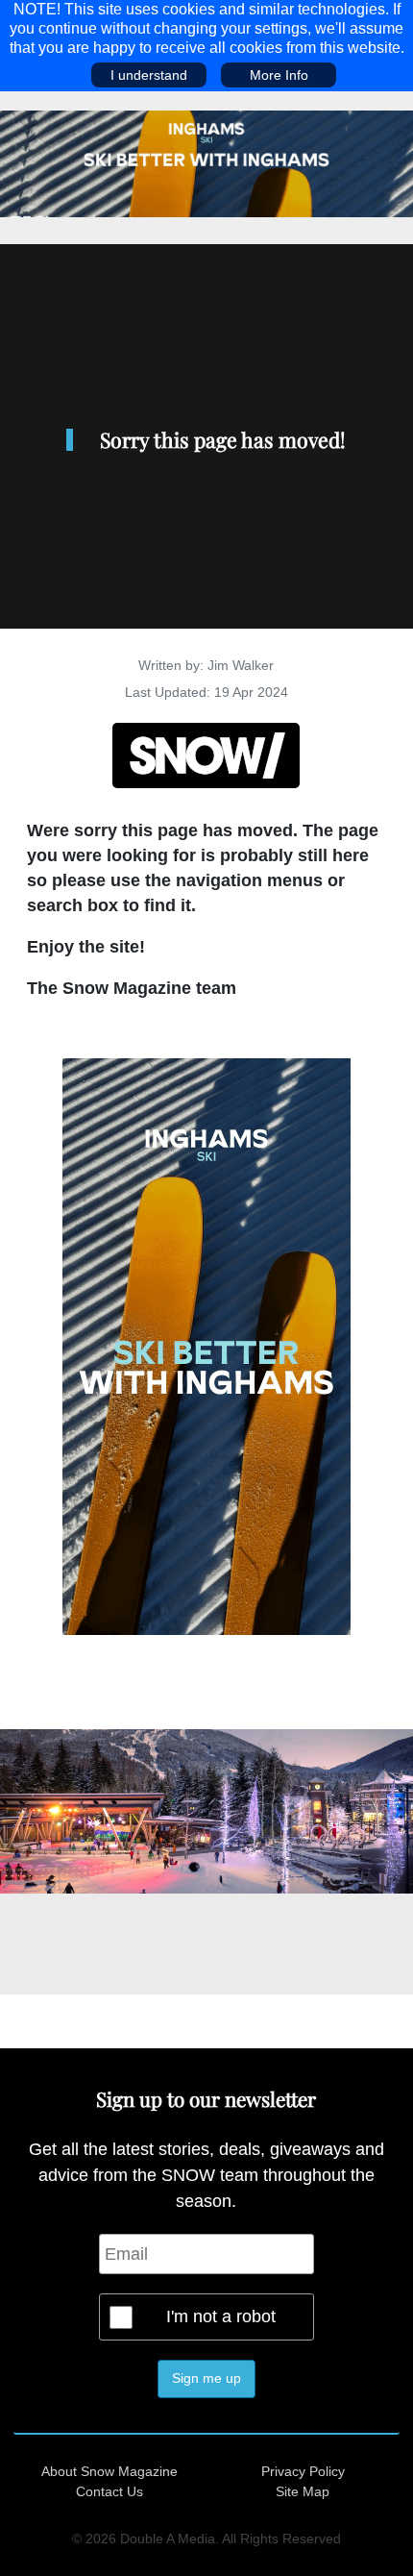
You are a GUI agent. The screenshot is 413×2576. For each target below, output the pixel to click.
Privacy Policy (303, 2471)
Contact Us (109, 2491)
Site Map (303, 2491)
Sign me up (206, 2378)
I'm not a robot (221, 2316)
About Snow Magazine (109, 2471)
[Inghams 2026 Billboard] (206, 162)
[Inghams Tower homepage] (206, 1345)
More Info (279, 75)
